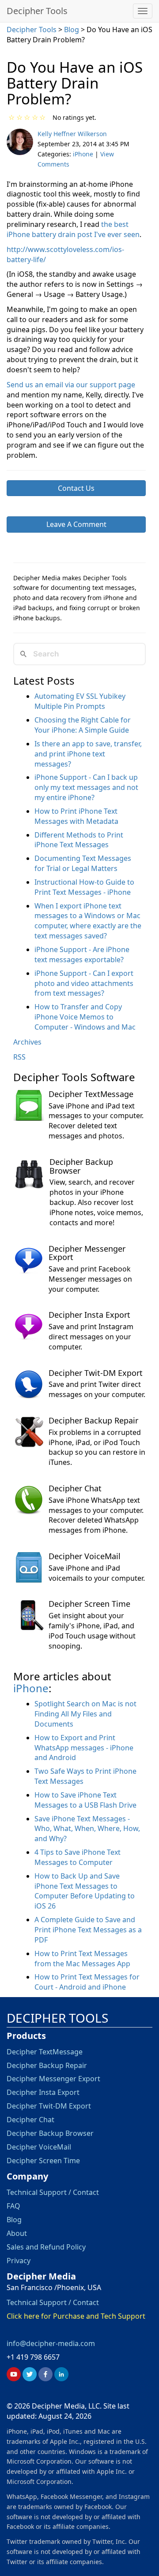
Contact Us (76, 488)
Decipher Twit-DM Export (96, 1373)
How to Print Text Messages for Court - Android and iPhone (87, 1982)
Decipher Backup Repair (93, 1420)
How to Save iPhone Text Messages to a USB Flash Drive (85, 1800)
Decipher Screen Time (89, 1604)
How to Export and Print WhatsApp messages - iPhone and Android (84, 1748)
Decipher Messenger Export (87, 1253)
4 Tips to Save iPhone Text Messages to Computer (78, 1857)
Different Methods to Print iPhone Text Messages (79, 840)
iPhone (83, 154)
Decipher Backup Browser (81, 1166)
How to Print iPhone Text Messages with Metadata (76, 816)
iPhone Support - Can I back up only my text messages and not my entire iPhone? (86, 787)
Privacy (19, 2261)
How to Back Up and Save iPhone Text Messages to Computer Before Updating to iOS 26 (85, 1891)
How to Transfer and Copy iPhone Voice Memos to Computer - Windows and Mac (85, 1017)
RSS (19, 1057)
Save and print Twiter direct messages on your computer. (97, 1389)
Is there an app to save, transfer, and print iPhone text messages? (88, 754)
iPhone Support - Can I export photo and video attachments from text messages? (84, 983)
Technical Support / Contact (53, 2192)
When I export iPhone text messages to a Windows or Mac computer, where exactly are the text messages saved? (88, 921)
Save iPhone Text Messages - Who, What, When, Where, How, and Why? (87, 1829)
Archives (27, 1042)
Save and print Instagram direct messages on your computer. (91, 1337)
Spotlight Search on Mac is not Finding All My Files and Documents (85, 1714)
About (17, 2233)
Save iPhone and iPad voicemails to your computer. (97, 1573)
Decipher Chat (75, 1488)
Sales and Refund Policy (46, 2247)
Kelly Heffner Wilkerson (72, 134)
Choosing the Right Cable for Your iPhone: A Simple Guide (83, 725)
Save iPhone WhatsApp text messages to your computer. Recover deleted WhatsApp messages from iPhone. (96, 1515)
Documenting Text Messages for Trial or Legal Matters (83, 863)
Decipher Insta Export (89, 1315)
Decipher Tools (37, 11)
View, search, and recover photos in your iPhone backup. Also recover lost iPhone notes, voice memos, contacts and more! (96, 1202)
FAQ (13, 2206)
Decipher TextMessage (91, 1094)
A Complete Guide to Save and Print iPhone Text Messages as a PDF (88, 1930)
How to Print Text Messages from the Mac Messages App (82, 1959)
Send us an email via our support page (71, 385)
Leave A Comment (76, 524)
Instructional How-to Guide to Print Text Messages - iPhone (84, 887)
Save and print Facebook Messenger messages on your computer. (90, 1279)
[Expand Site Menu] (143, 11)
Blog (72, 30)
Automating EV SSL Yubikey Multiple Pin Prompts (80, 701)
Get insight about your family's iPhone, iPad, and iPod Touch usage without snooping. (92, 1631)
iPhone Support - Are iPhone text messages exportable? (82, 954)
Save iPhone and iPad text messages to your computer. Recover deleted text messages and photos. (96, 1121)
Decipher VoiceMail (85, 1556)
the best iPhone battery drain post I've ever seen (73, 229)
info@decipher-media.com (51, 2343)
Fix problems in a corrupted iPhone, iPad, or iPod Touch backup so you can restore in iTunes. (97, 1447)
